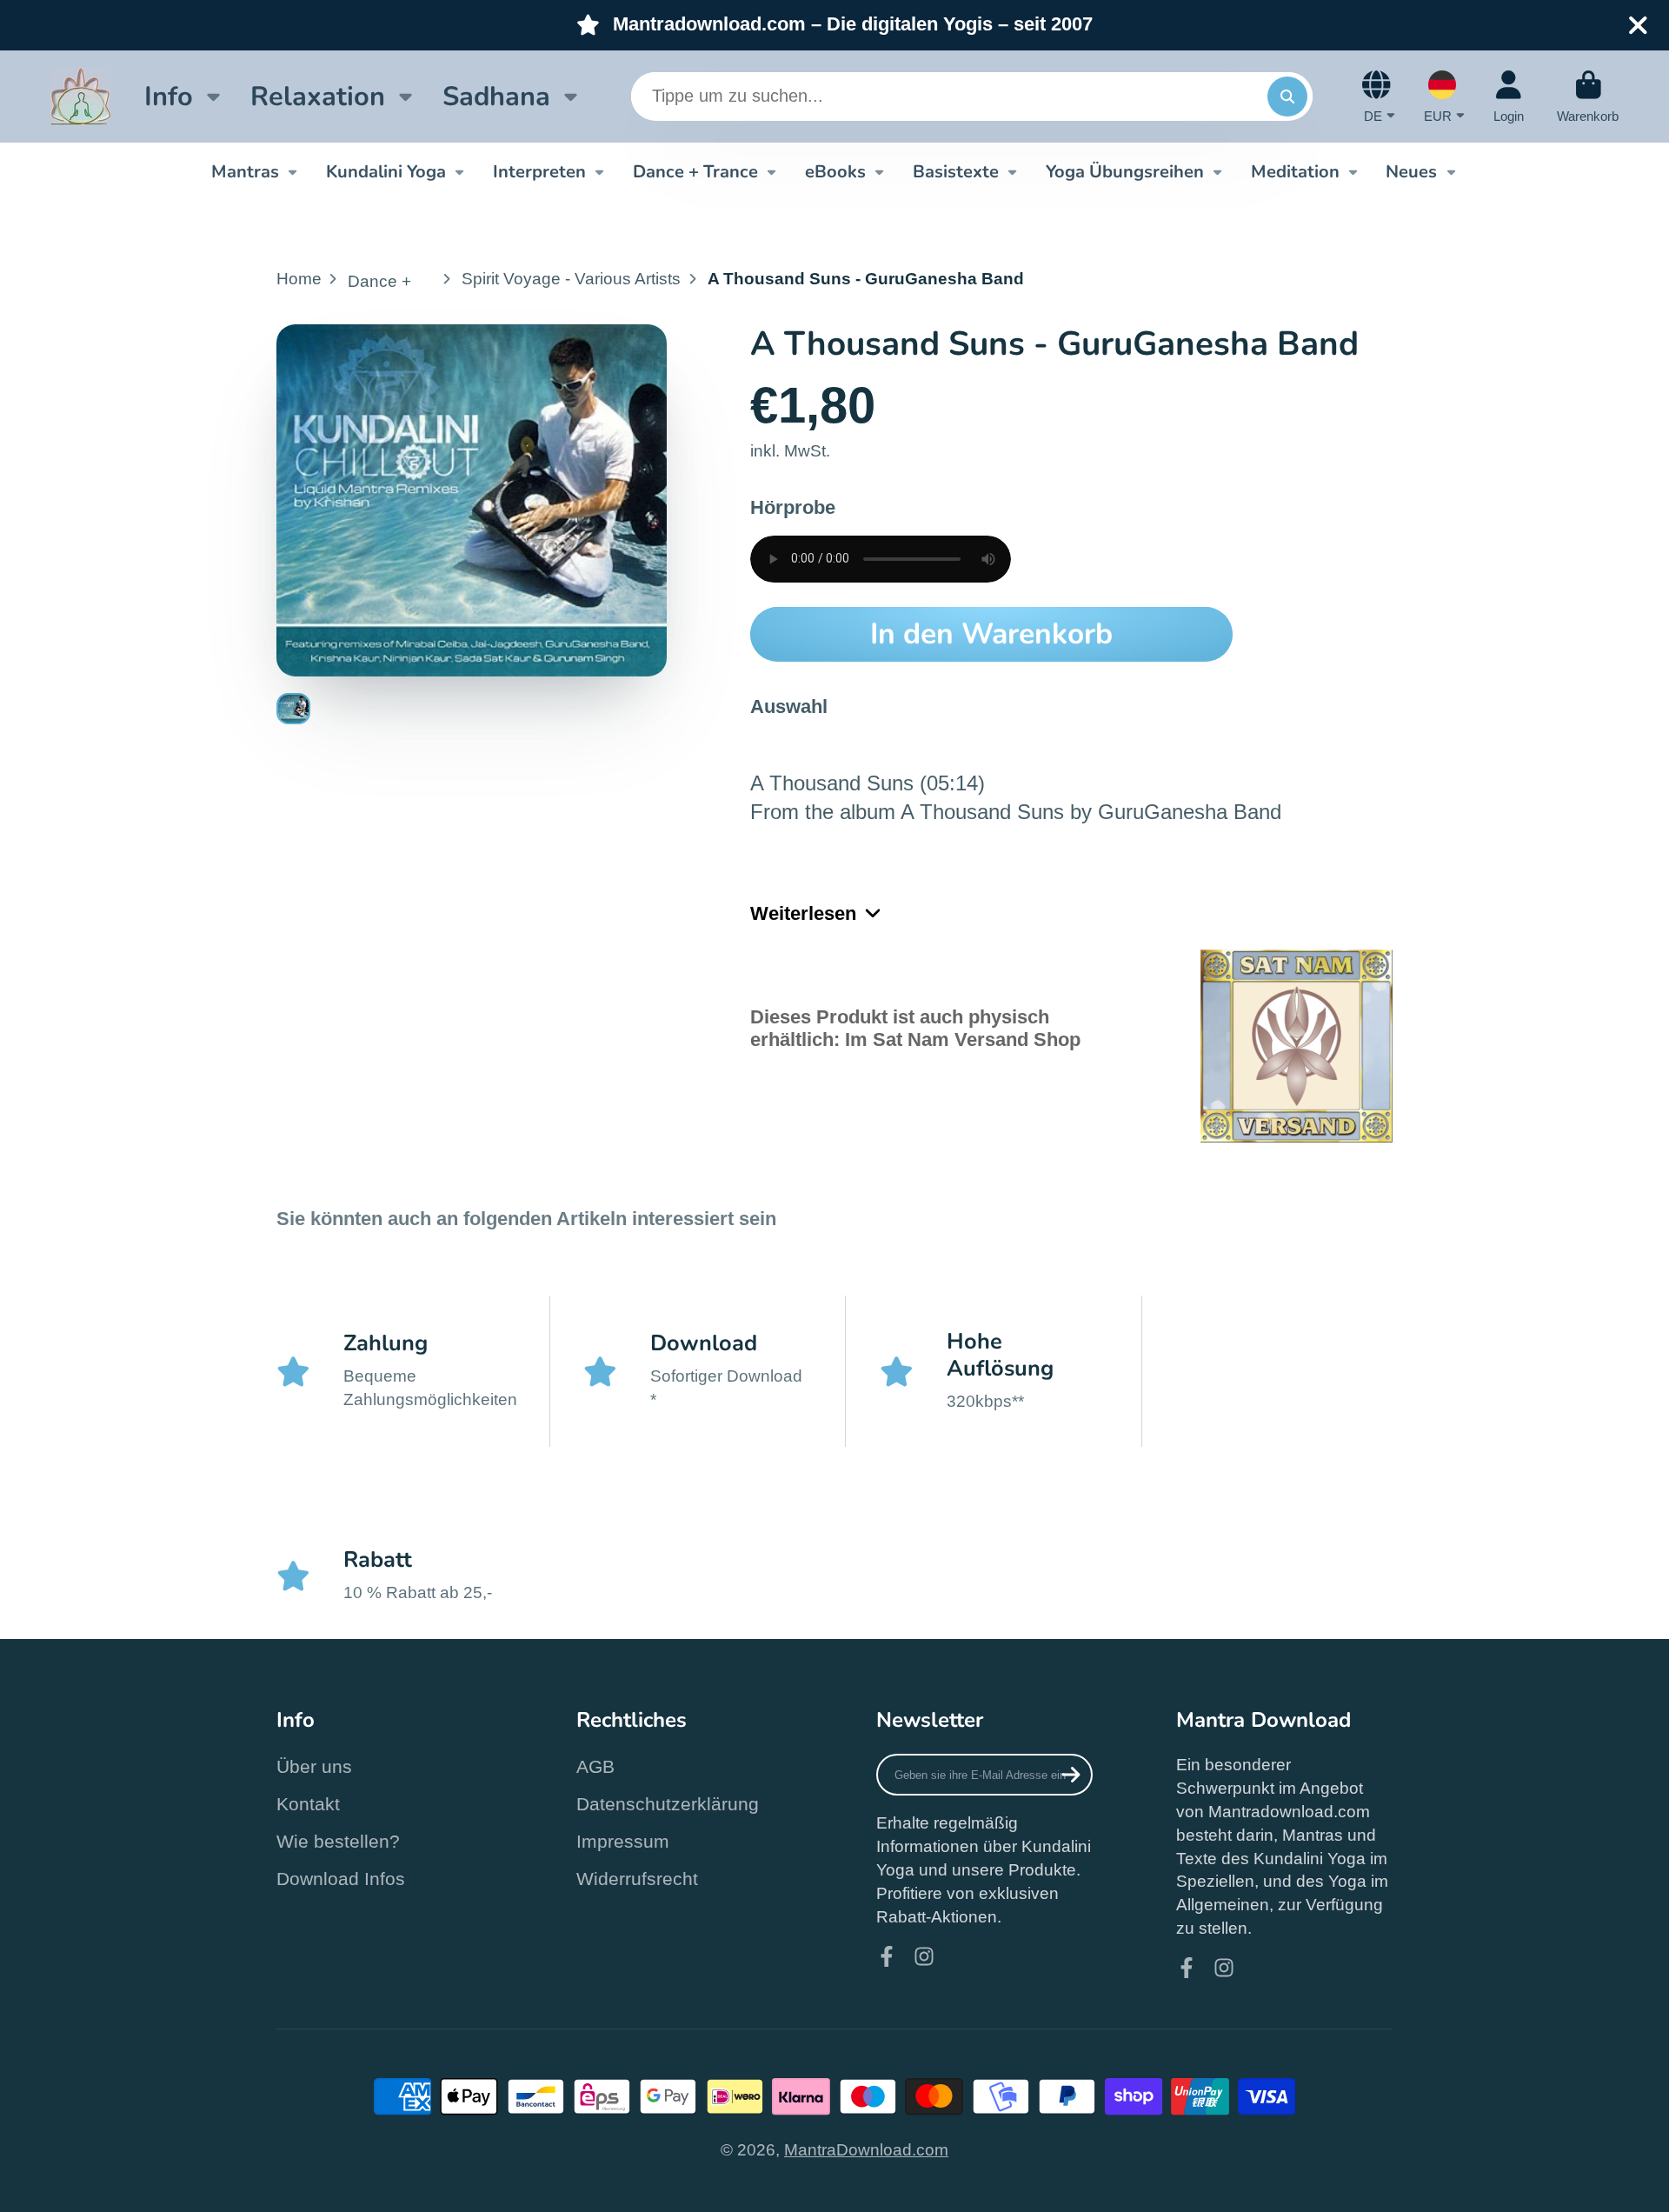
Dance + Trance (695, 171)
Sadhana (496, 96)
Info (169, 96)
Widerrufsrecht (637, 1879)
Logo (81, 97)
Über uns (314, 1766)
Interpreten (539, 171)
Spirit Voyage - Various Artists (571, 279)
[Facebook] (887, 1956)
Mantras (245, 171)
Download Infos (341, 1879)
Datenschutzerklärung (668, 1804)
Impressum (623, 1841)
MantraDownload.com (866, 2150)
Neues (1411, 171)
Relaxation (318, 96)
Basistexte (956, 171)
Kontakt (308, 1804)
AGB (595, 1766)
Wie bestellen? (338, 1841)
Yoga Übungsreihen (1125, 171)
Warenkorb (1588, 97)
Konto (1509, 97)
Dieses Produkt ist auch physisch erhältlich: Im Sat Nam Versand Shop (915, 1028)
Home (299, 279)
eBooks (835, 171)
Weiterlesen (803, 913)
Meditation (1295, 171)
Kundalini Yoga (386, 171)
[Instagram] (924, 1956)
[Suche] (1287, 97)
